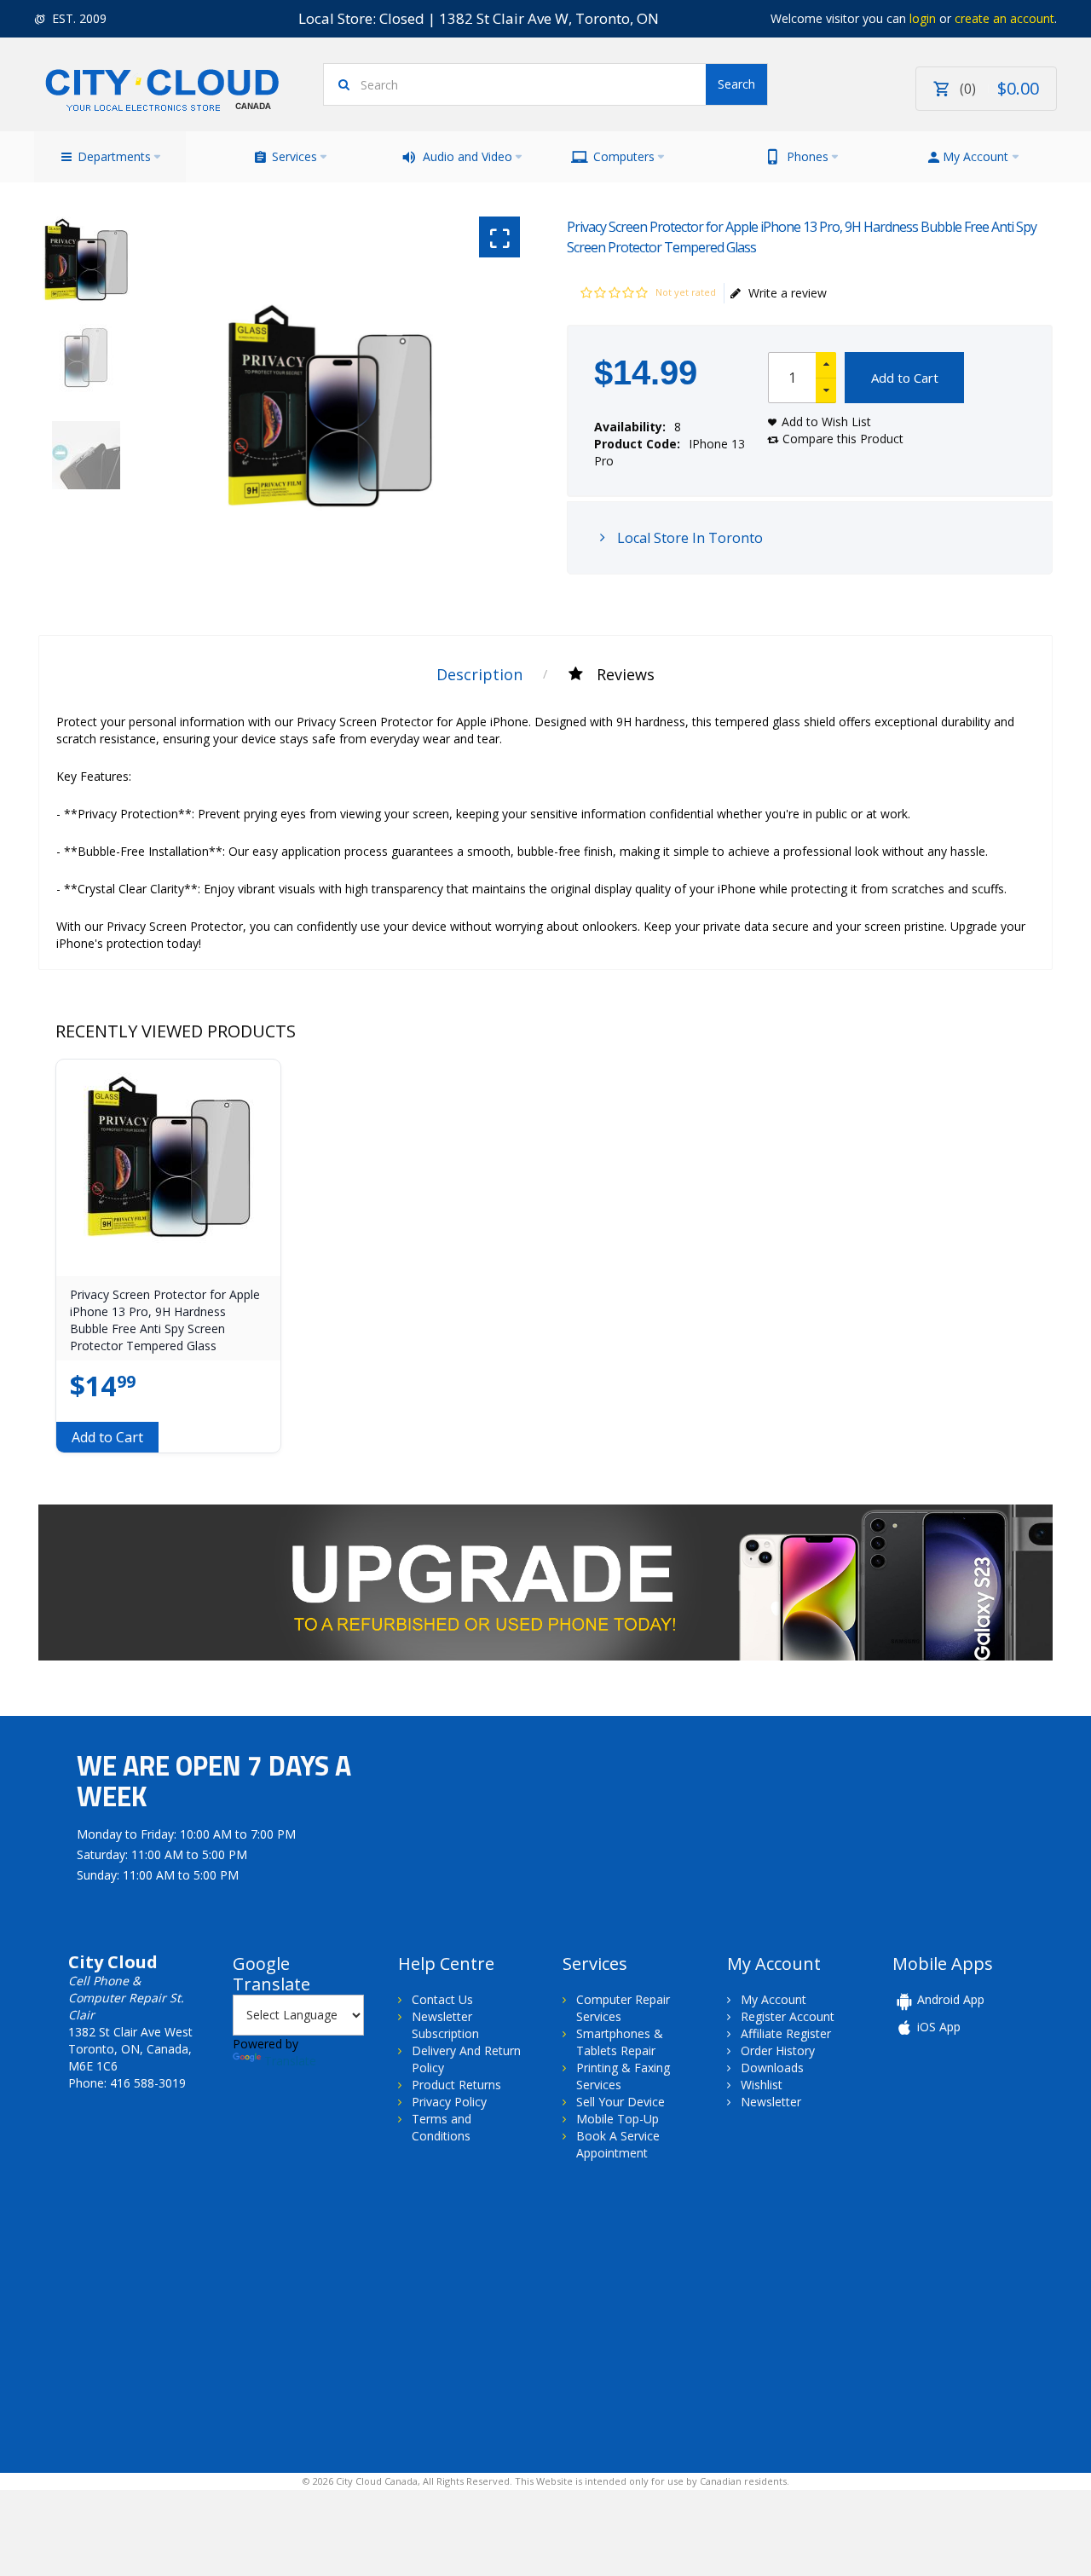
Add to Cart (905, 378)
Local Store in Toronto (688, 538)
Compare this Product (843, 439)
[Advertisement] (177, 2315)
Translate (290, 2061)
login (923, 18)
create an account (1004, 18)
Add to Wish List (826, 422)
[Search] (736, 84)
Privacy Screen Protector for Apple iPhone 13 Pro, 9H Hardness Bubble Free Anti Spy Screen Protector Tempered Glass (165, 1320)
